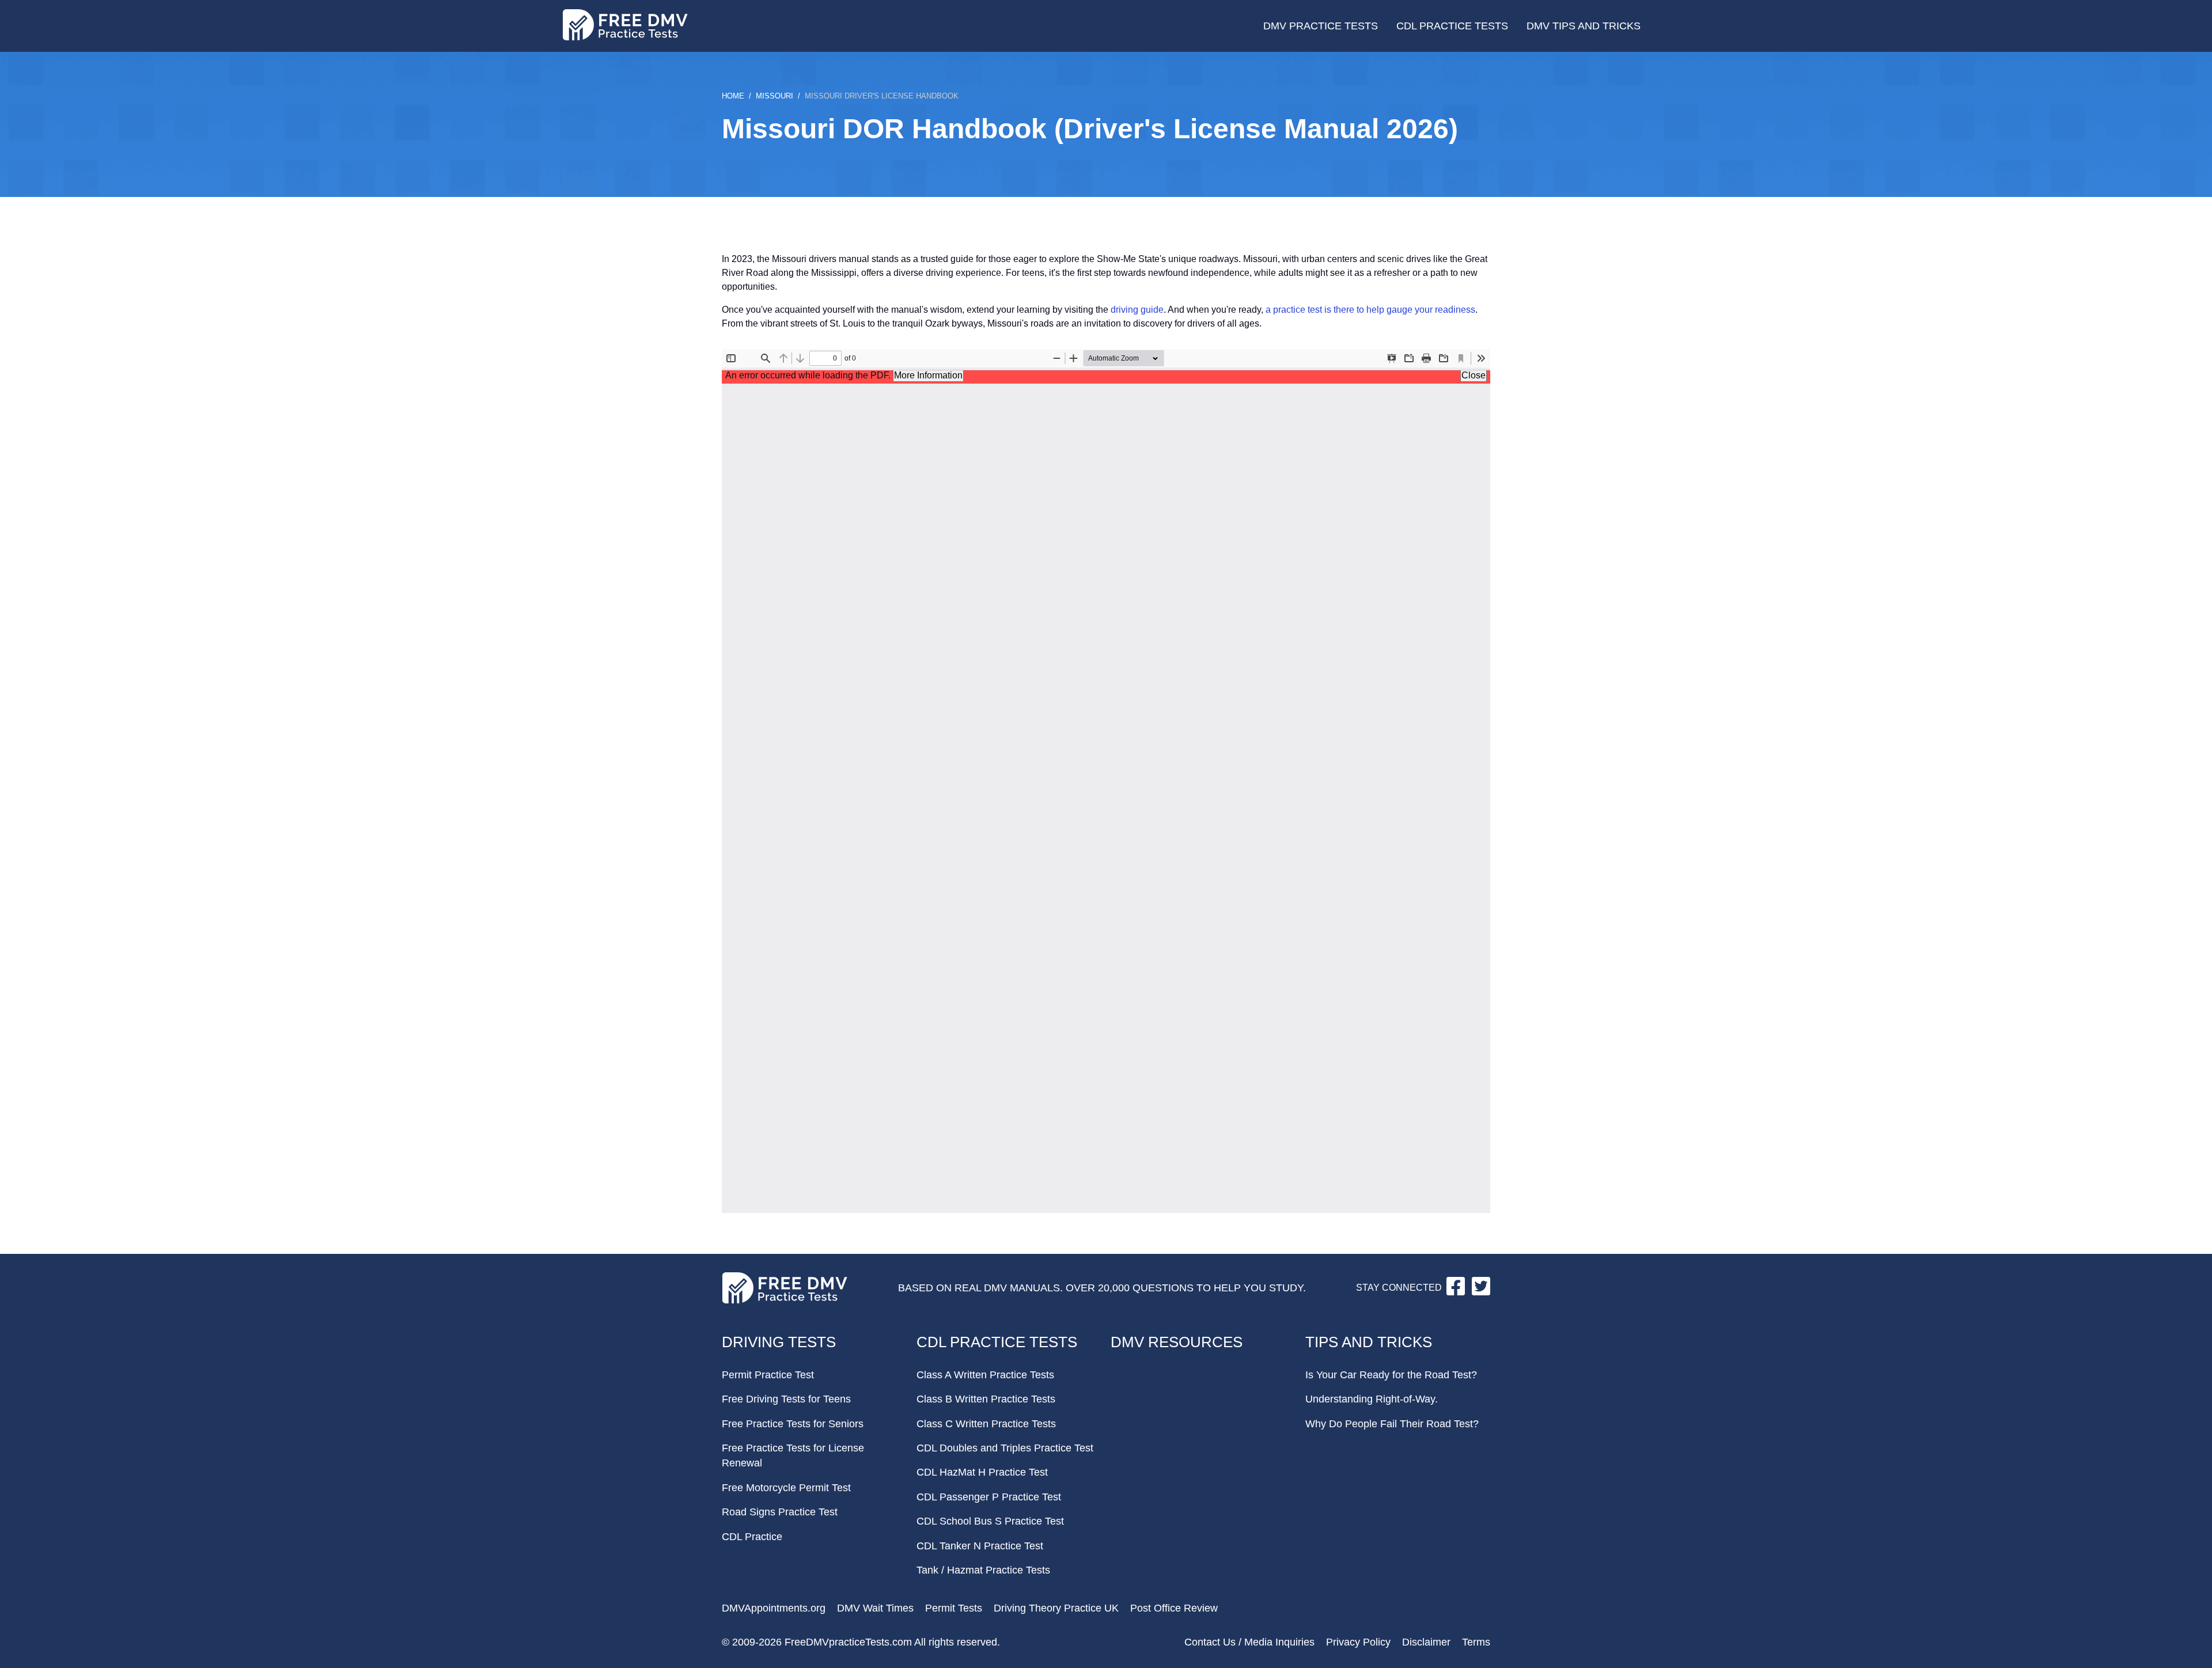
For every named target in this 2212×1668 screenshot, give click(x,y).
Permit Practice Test (768, 1375)
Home (733, 96)
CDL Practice (752, 1537)
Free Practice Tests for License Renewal (793, 1455)
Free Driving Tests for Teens (786, 1399)
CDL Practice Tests (1452, 26)
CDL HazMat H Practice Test (982, 1472)
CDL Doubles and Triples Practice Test (1005, 1448)
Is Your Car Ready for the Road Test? (1391, 1375)
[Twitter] (1481, 1292)
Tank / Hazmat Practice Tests (983, 1570)
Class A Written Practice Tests (985, 1375)
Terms (1476, 1642)
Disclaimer (1426, 1642)
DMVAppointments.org (774, 1608)
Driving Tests (779, 1342)
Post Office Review (1174, 1608)
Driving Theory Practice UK (1056, 1608)
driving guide (1137, 310)
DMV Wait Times (875, 1608)
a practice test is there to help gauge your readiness (1370, 310)
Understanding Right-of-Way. (1372, 1399)
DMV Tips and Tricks (1584, 26)
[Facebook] (1457, 1292)
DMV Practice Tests (1321, 26)
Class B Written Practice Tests (986, 1399)
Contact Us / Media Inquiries (1249, 1642)
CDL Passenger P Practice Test (989, 1497)
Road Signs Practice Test (780, 1512)
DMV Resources (1177, 1342)
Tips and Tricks (1369, 1342)
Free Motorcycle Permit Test (786, 1488)
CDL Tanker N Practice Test (980, 1546)
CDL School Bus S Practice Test (990, 1521)
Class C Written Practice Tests (986, 1424)
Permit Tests (954, 1608)
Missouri (774, 96)
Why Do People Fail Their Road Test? (1392, 1424)
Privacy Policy (1358, 1642)
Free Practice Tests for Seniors (793, 1424)
